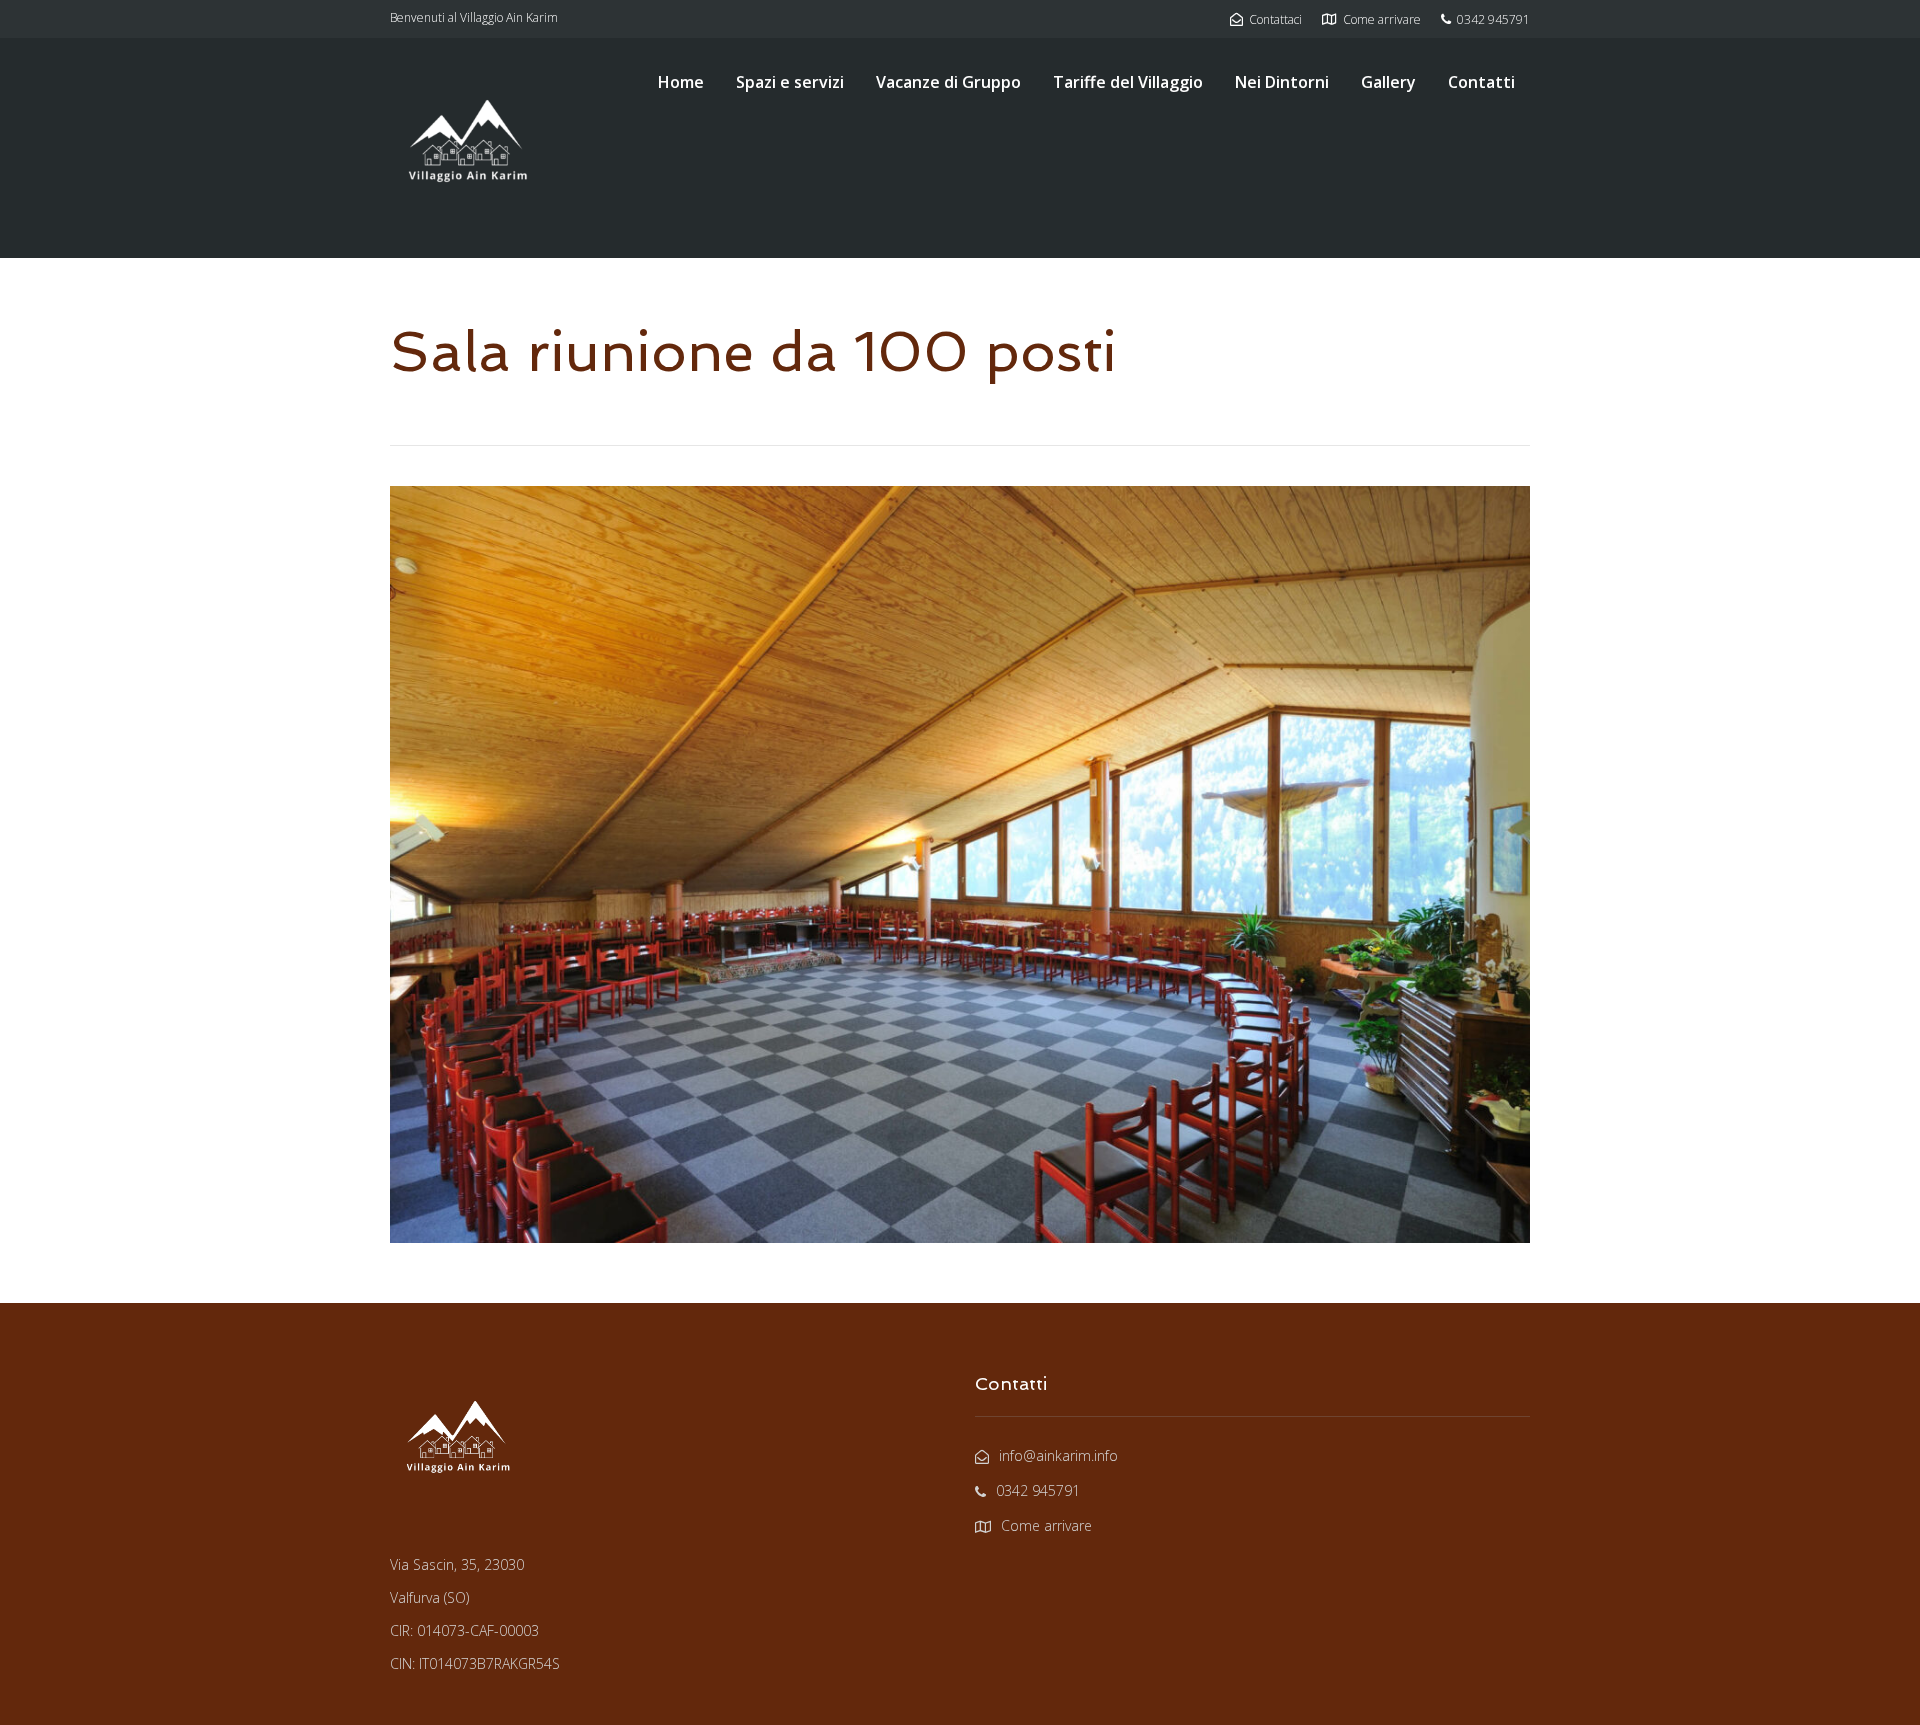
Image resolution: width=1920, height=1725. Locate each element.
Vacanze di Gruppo (948, 82)
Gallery (1388, 82)
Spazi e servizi (790, 82)
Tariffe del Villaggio (1128, 82)
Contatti (1481, 82)
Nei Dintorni (1282, 82)
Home (681, 82)
